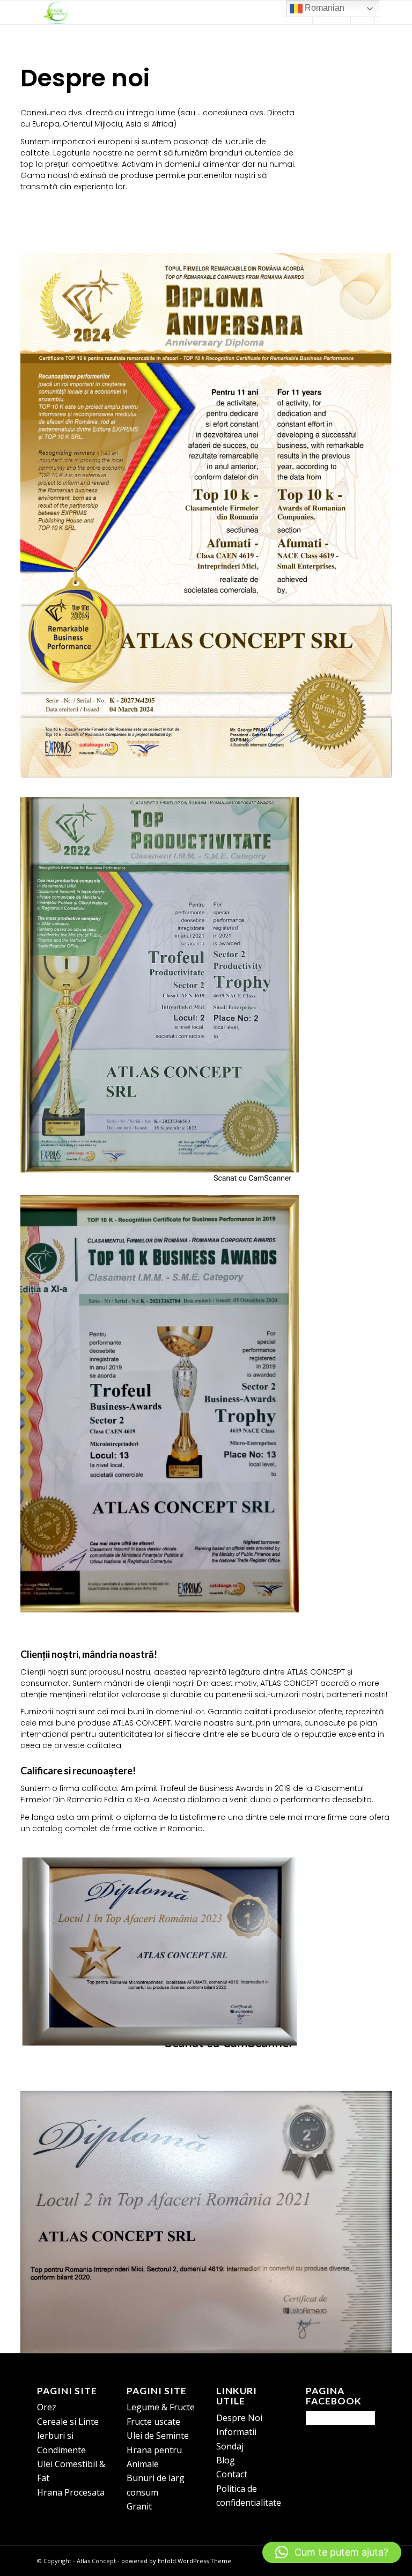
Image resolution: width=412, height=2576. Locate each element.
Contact (232, 2474)
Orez (47, 2407)
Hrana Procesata (71, 2492)
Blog (226, 2460)
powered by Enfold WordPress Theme (176, 2561)
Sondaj (230, 2446)
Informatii (236, 2432)
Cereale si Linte (68, 2422)
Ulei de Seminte (158, 2436)
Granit (139, 2506)
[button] (332, 2552)
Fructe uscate (153, 2422)
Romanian (323, 8)
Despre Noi (239, 2418)
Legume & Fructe (161, 2407)
